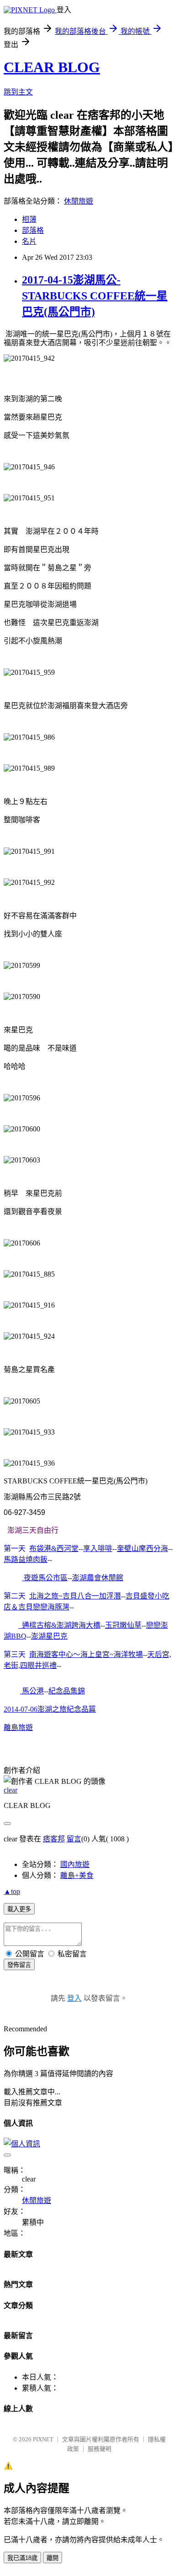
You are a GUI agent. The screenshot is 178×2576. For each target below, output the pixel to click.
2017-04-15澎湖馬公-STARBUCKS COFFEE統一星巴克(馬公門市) (95, 296)
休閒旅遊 (79, 201)
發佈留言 (19, 1965)
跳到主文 (18, 92)
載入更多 (19, 1909)
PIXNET (43, 2439)
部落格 (33, 230)
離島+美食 (77, 1875)
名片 (29, 241)
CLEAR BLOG (52, 67)
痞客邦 (54, 1839)
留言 (74, 1839)
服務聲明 (99, 2449)
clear (10, 1790)
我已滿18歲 (22, 2558)
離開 (52, 2558)
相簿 (29, 219)
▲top (12, 1891)
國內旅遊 (75, 1864)
